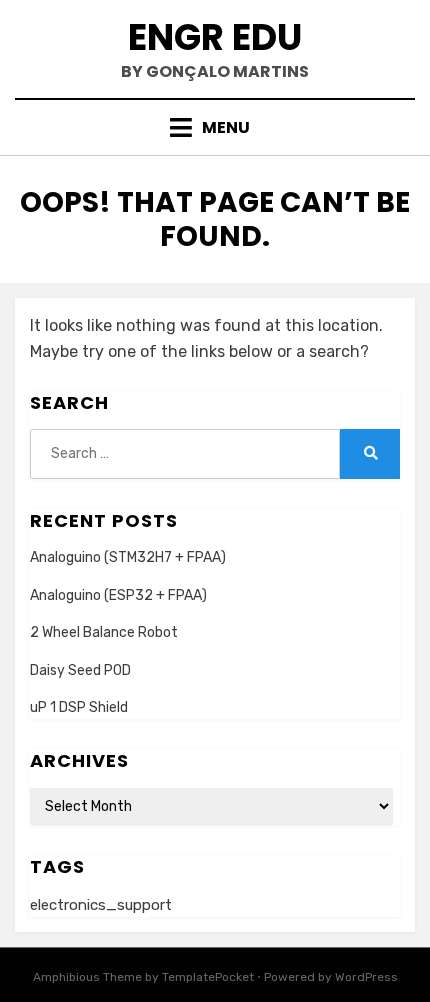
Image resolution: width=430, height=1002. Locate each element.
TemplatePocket (208, 977)
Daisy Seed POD (80, 670)
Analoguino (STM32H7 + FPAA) (128, 557)
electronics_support (101, 905)
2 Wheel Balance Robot (104, 632)
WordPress (366, 977)
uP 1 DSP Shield (79, 707)
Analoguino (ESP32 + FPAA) (118, 595)
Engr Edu (215, 37)
